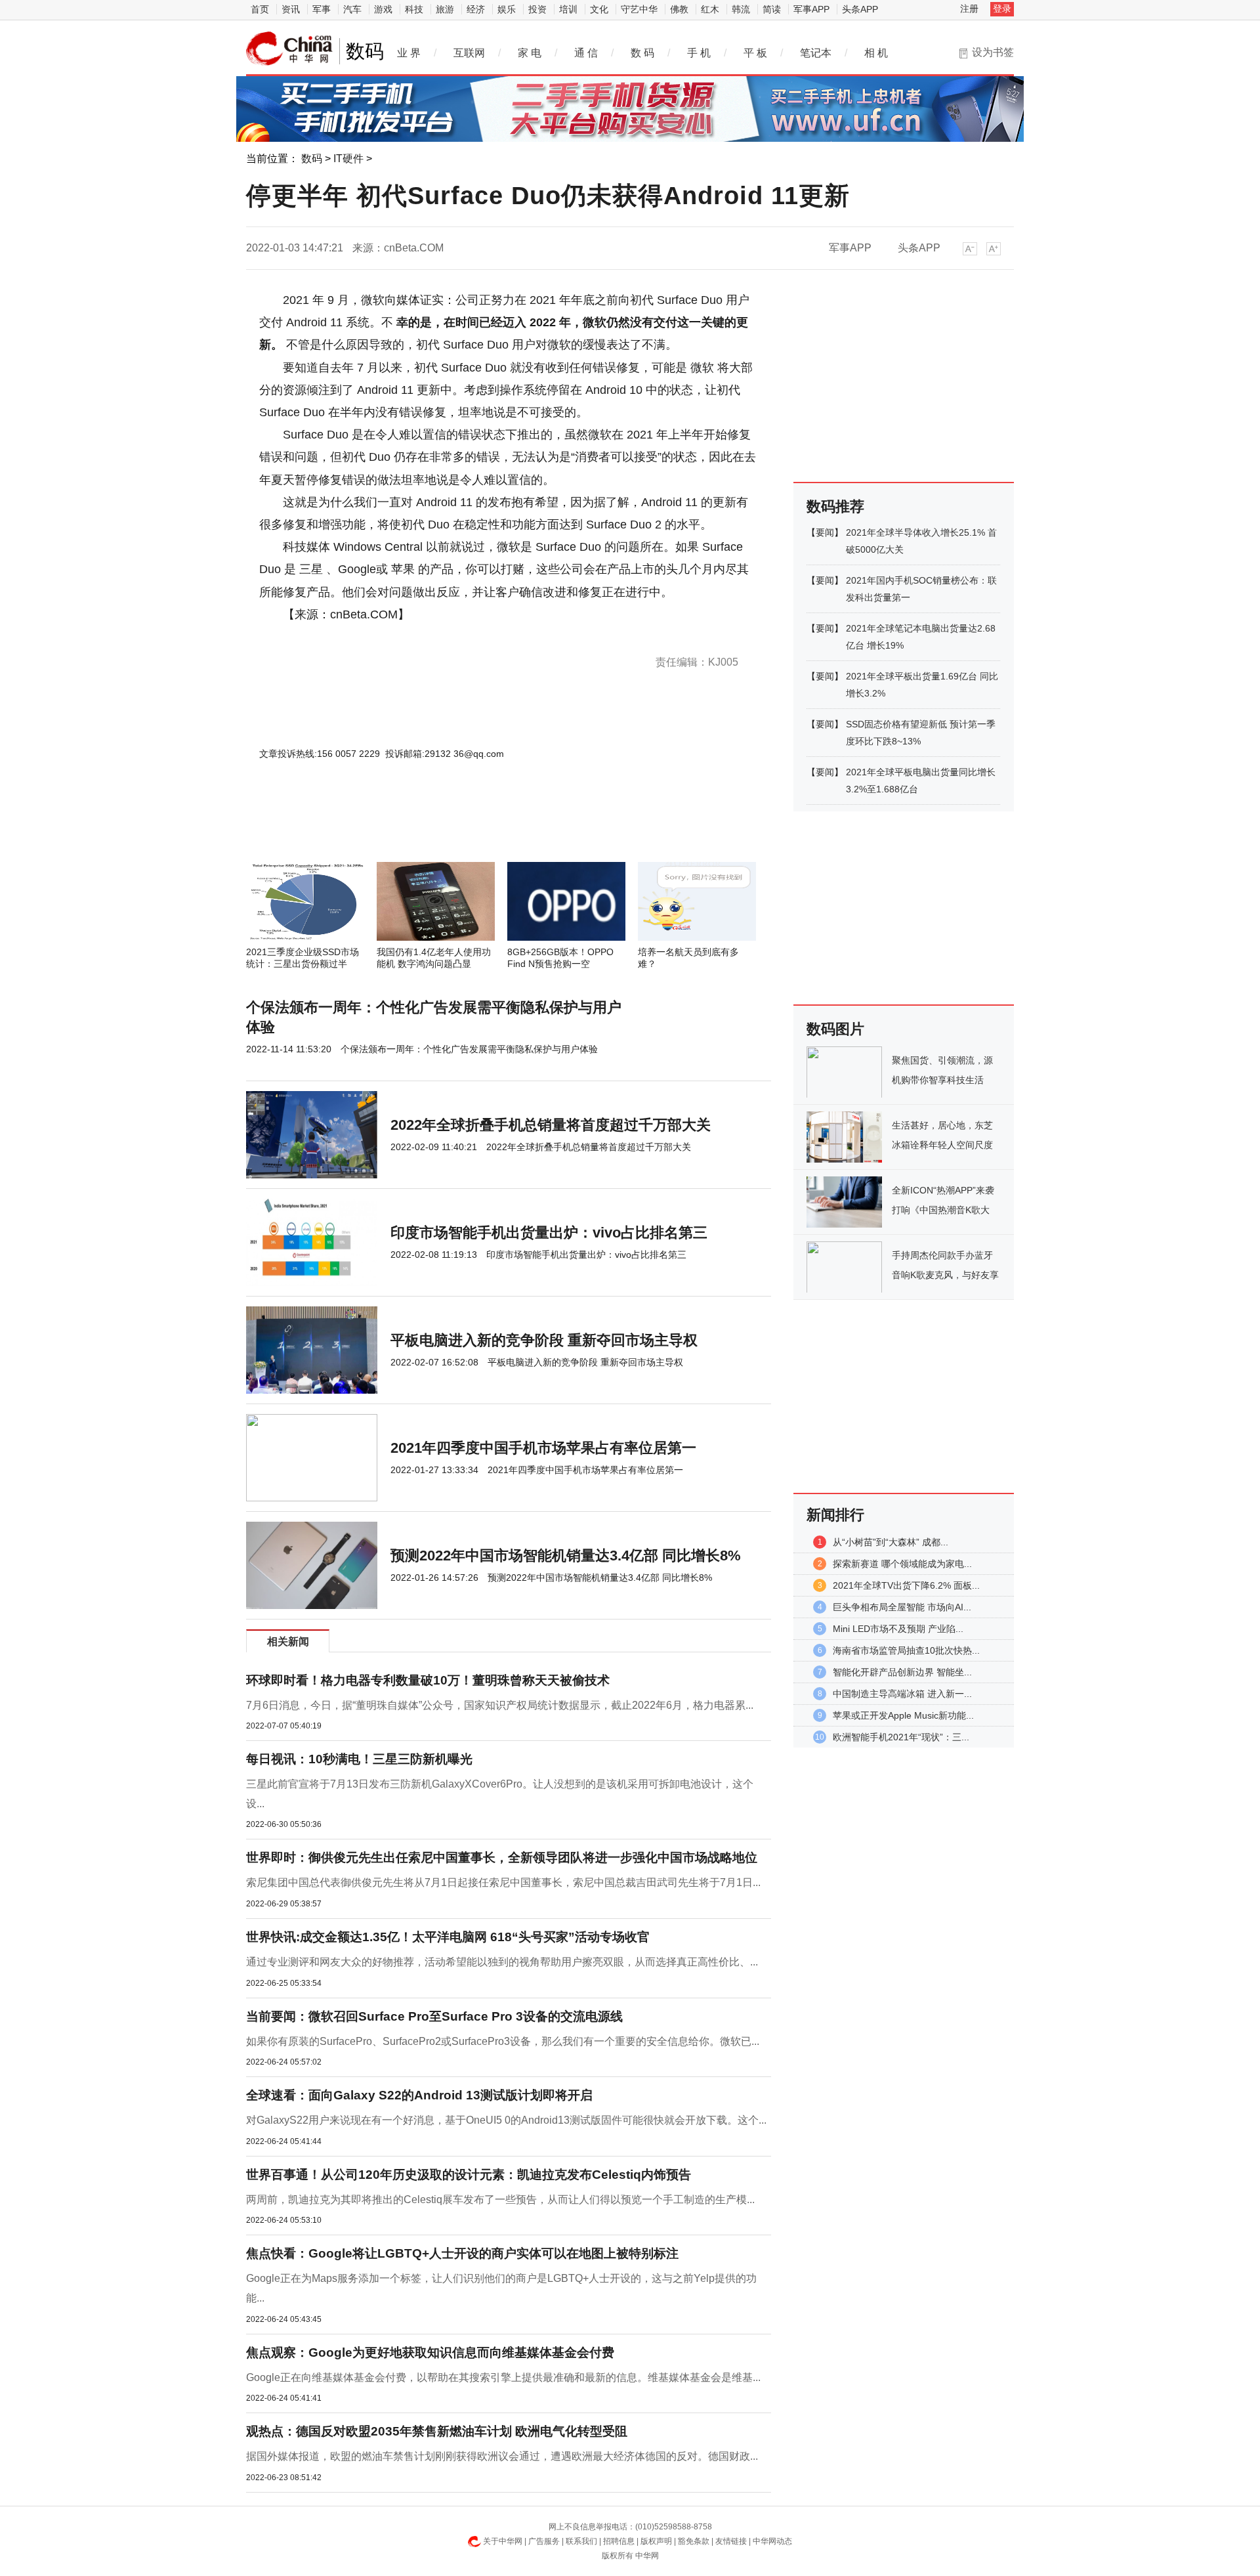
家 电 (530, 53)
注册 (969, 9)
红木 (710, 9)
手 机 (699, 53)
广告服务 (544, 2541)
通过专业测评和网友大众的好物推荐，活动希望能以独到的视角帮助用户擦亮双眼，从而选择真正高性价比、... (502, 1962)
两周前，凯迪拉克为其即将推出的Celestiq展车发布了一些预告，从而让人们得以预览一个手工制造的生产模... (500, 2200)
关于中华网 (503, 2541)
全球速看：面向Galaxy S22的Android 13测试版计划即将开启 (419, 2095)
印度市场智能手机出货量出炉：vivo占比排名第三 (549, 1233)
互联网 (469, 53)
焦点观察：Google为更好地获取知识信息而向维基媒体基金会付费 (430, 2352)
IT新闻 (453, 637)
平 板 (755, 53)
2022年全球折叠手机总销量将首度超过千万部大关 (551, 1125)
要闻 (825, 532)
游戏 (383, 9)
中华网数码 (289, 49)
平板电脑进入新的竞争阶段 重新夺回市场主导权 (544, 1340)
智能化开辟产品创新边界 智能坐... (902, 1672)
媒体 (415, 637)
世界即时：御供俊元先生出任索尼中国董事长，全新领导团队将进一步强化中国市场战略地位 (502, 1857)
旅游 (445, 9)
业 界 (409, 53)
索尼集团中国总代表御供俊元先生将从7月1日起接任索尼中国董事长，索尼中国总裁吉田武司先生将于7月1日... (503, 1882)
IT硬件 (348, 159)
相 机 (876, 53)
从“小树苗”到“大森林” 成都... (891, 1542)
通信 (318, 637)
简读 (772, 9)
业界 (379, 637)
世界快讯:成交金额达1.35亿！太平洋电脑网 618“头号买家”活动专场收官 (448, 1937)
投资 (537, 9)
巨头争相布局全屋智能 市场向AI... (902, 1607)
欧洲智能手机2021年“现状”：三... (901, 1737)
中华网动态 (772, 2541)
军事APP (811, 9)
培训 (568, 9)
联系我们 (581, 2541)
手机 (362, 637)
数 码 (642, 53)
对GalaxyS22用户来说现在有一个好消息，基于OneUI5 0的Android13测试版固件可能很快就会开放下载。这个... (506, 2120)
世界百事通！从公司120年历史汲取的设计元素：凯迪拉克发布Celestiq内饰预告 (469, 2175)
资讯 (291, 9)
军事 (322, 9)
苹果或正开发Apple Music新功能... (903, 1715)
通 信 (586, 53)
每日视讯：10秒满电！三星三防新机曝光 (359, 1759)
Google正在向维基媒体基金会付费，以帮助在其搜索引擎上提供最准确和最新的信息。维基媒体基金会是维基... (503, 2377)
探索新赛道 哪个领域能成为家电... (902, 1564)
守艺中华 (639, 9)
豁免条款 (694, 2541)
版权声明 (656, 2541)
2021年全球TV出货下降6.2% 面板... (906, 1585)
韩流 (741, 9)
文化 (599, 9)
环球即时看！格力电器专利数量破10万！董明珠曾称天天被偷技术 (428, 1680)
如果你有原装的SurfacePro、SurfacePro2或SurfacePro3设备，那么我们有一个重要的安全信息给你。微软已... (503, 2041)
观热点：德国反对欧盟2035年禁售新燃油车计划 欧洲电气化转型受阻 (437, 2431)
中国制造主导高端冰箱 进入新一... (902, 1694)
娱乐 (507, 9)
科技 (414, 9)
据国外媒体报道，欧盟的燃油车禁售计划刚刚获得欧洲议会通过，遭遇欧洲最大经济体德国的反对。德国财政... (502, 2456)
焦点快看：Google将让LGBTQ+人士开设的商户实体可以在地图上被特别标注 (462, 2253)
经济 (476, 9)
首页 (260, 9)
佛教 (679, 9)
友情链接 (731, 2541)
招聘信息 (619, 2541)
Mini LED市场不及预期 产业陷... (898, 1629)
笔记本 (816, 53)
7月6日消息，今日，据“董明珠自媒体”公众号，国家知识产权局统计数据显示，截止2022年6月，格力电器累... (500, 1705)
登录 (1002, 9)
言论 (474, 637)
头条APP (860, 9)
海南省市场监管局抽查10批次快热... (906, 1650)
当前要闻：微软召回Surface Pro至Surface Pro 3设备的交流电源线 (434, 2016)
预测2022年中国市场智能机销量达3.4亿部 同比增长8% (566, 1556)
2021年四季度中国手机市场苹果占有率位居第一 (543, 1448)
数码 (312, 159)
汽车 (352, 9)
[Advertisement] (469, 826)
